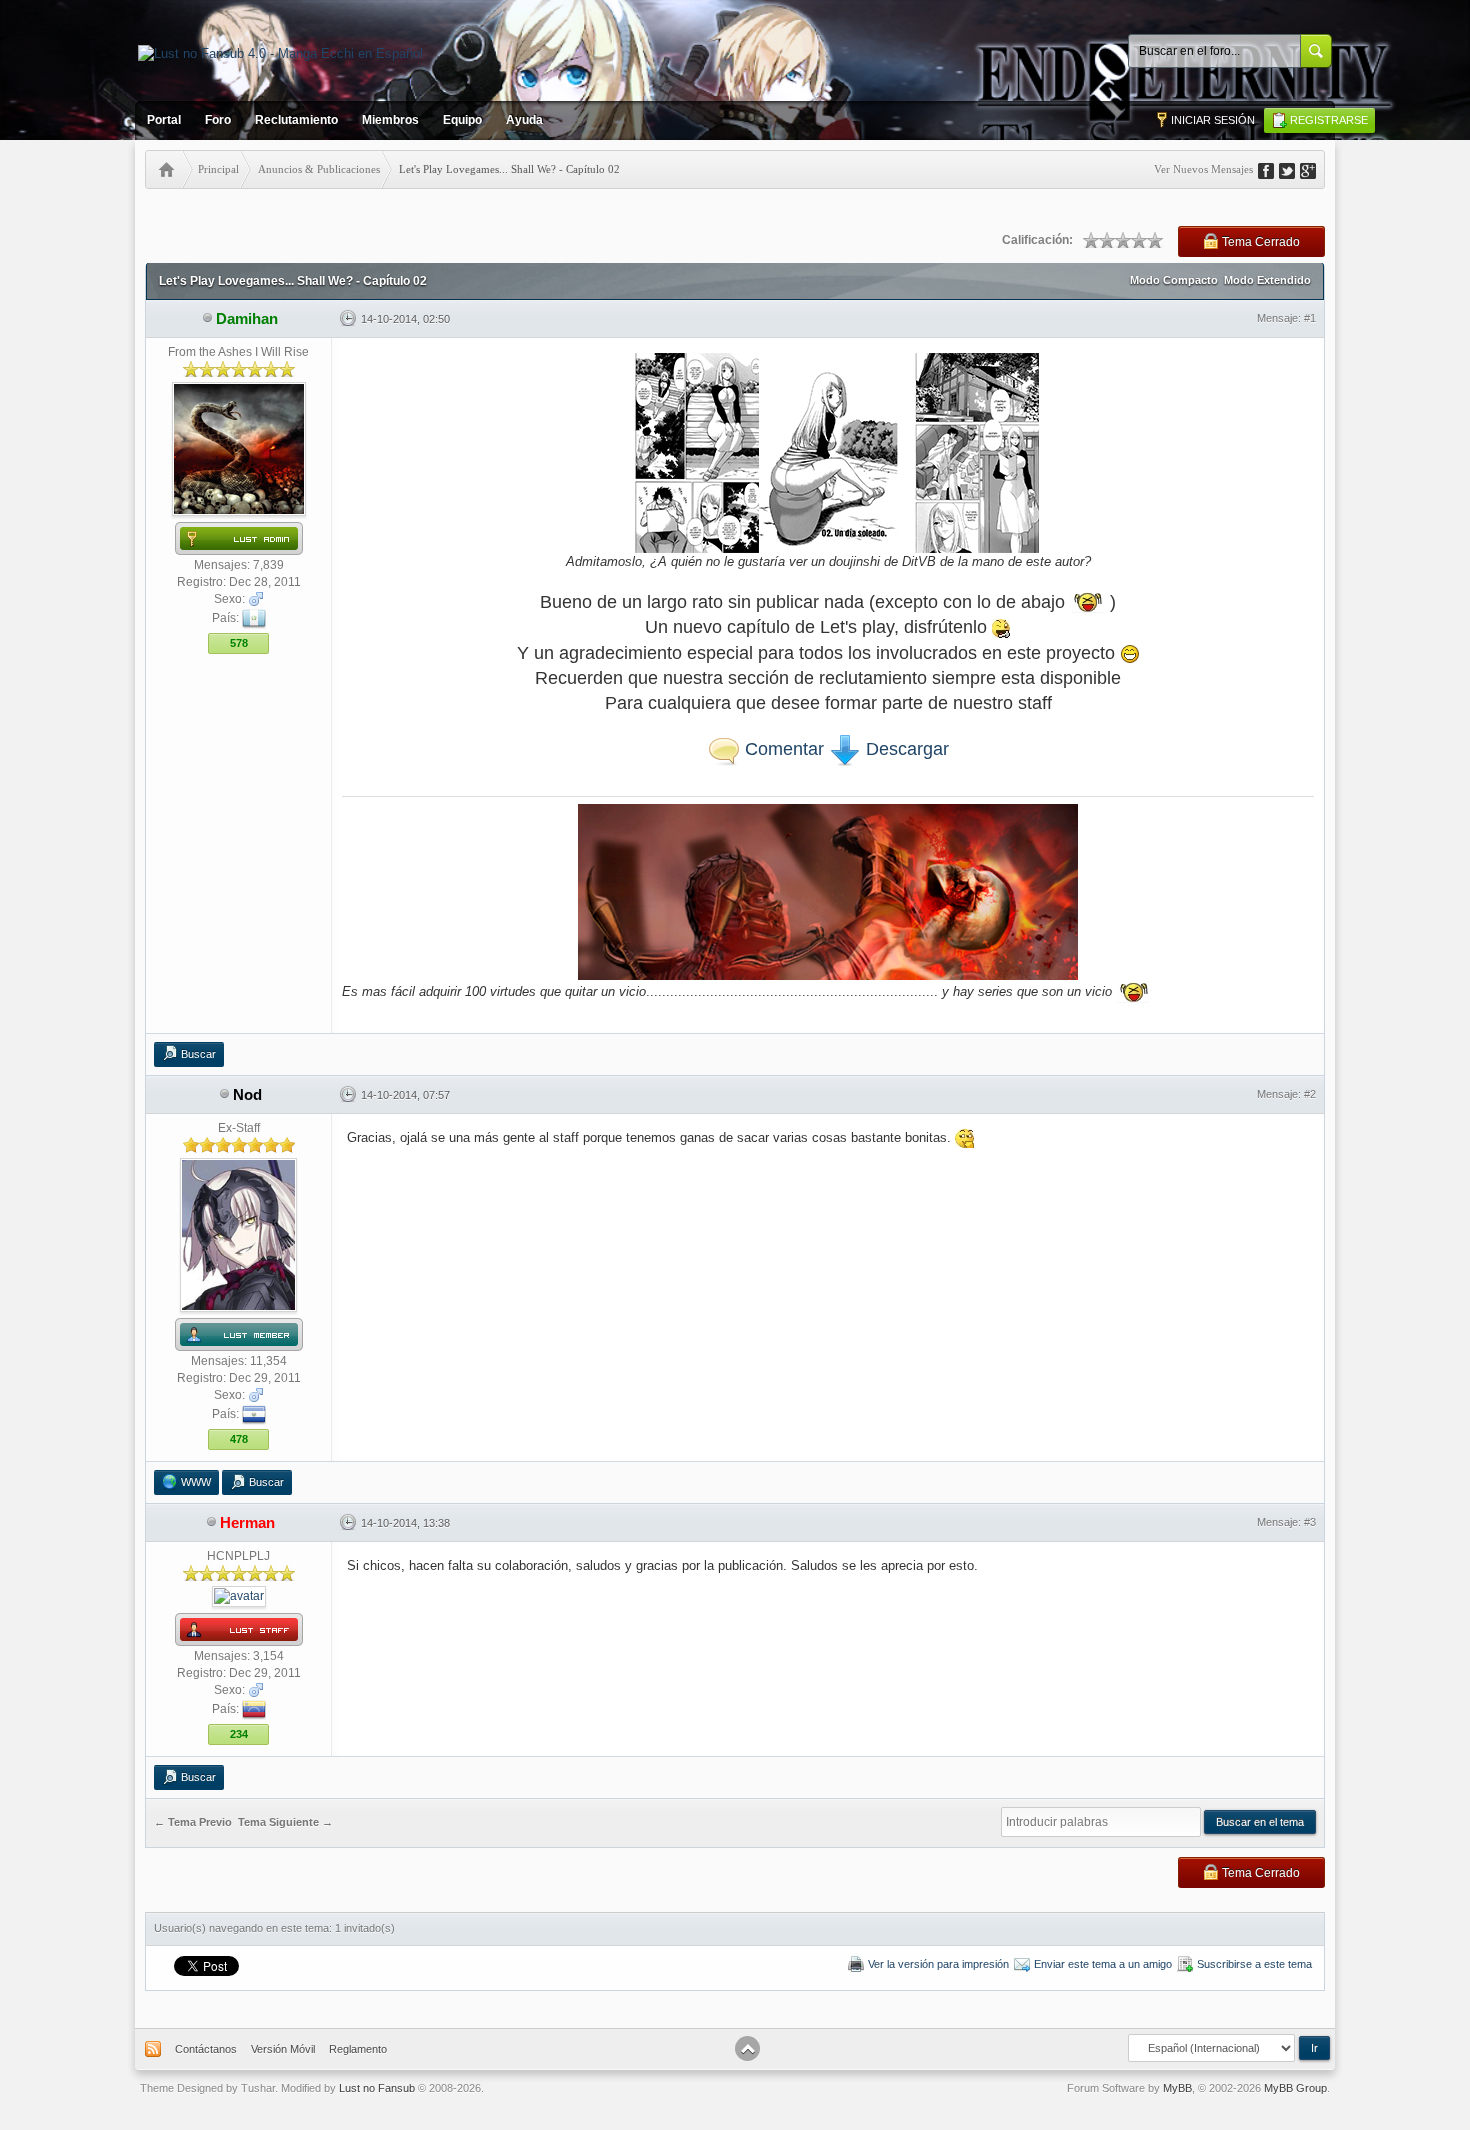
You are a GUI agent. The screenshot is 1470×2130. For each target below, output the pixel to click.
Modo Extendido (1267, 280)
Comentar (782, 749)
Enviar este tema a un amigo (1103, 1964)
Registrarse (1329, 120)
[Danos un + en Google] (1315, 169)
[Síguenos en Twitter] (1294, 169)
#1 (1310, 318)
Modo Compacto (1174, 280)
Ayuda (524, 120)
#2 (1310, 1094)
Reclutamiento (296, 120)
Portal (164, 120)
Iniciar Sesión (1213, 120)
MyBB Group (1295, 2088)
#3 (1310, 1522)
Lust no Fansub (377, 2088)
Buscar (198, 1054)
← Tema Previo (193, 1823)
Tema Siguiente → (285, 1823)
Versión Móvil (283, 2049)
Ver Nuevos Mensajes (1203, 169)
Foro (218, 120)
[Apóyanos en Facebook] (1273, 169)
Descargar (905, 749)
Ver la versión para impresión (938, 1964)
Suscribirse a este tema (1254, 1964)
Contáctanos (206, 2049)
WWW (196, 1482)
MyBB (1177, 2088)
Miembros (390, 120)
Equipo (462, 120)
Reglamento (358, 2049)
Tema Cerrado (1261, 242)
